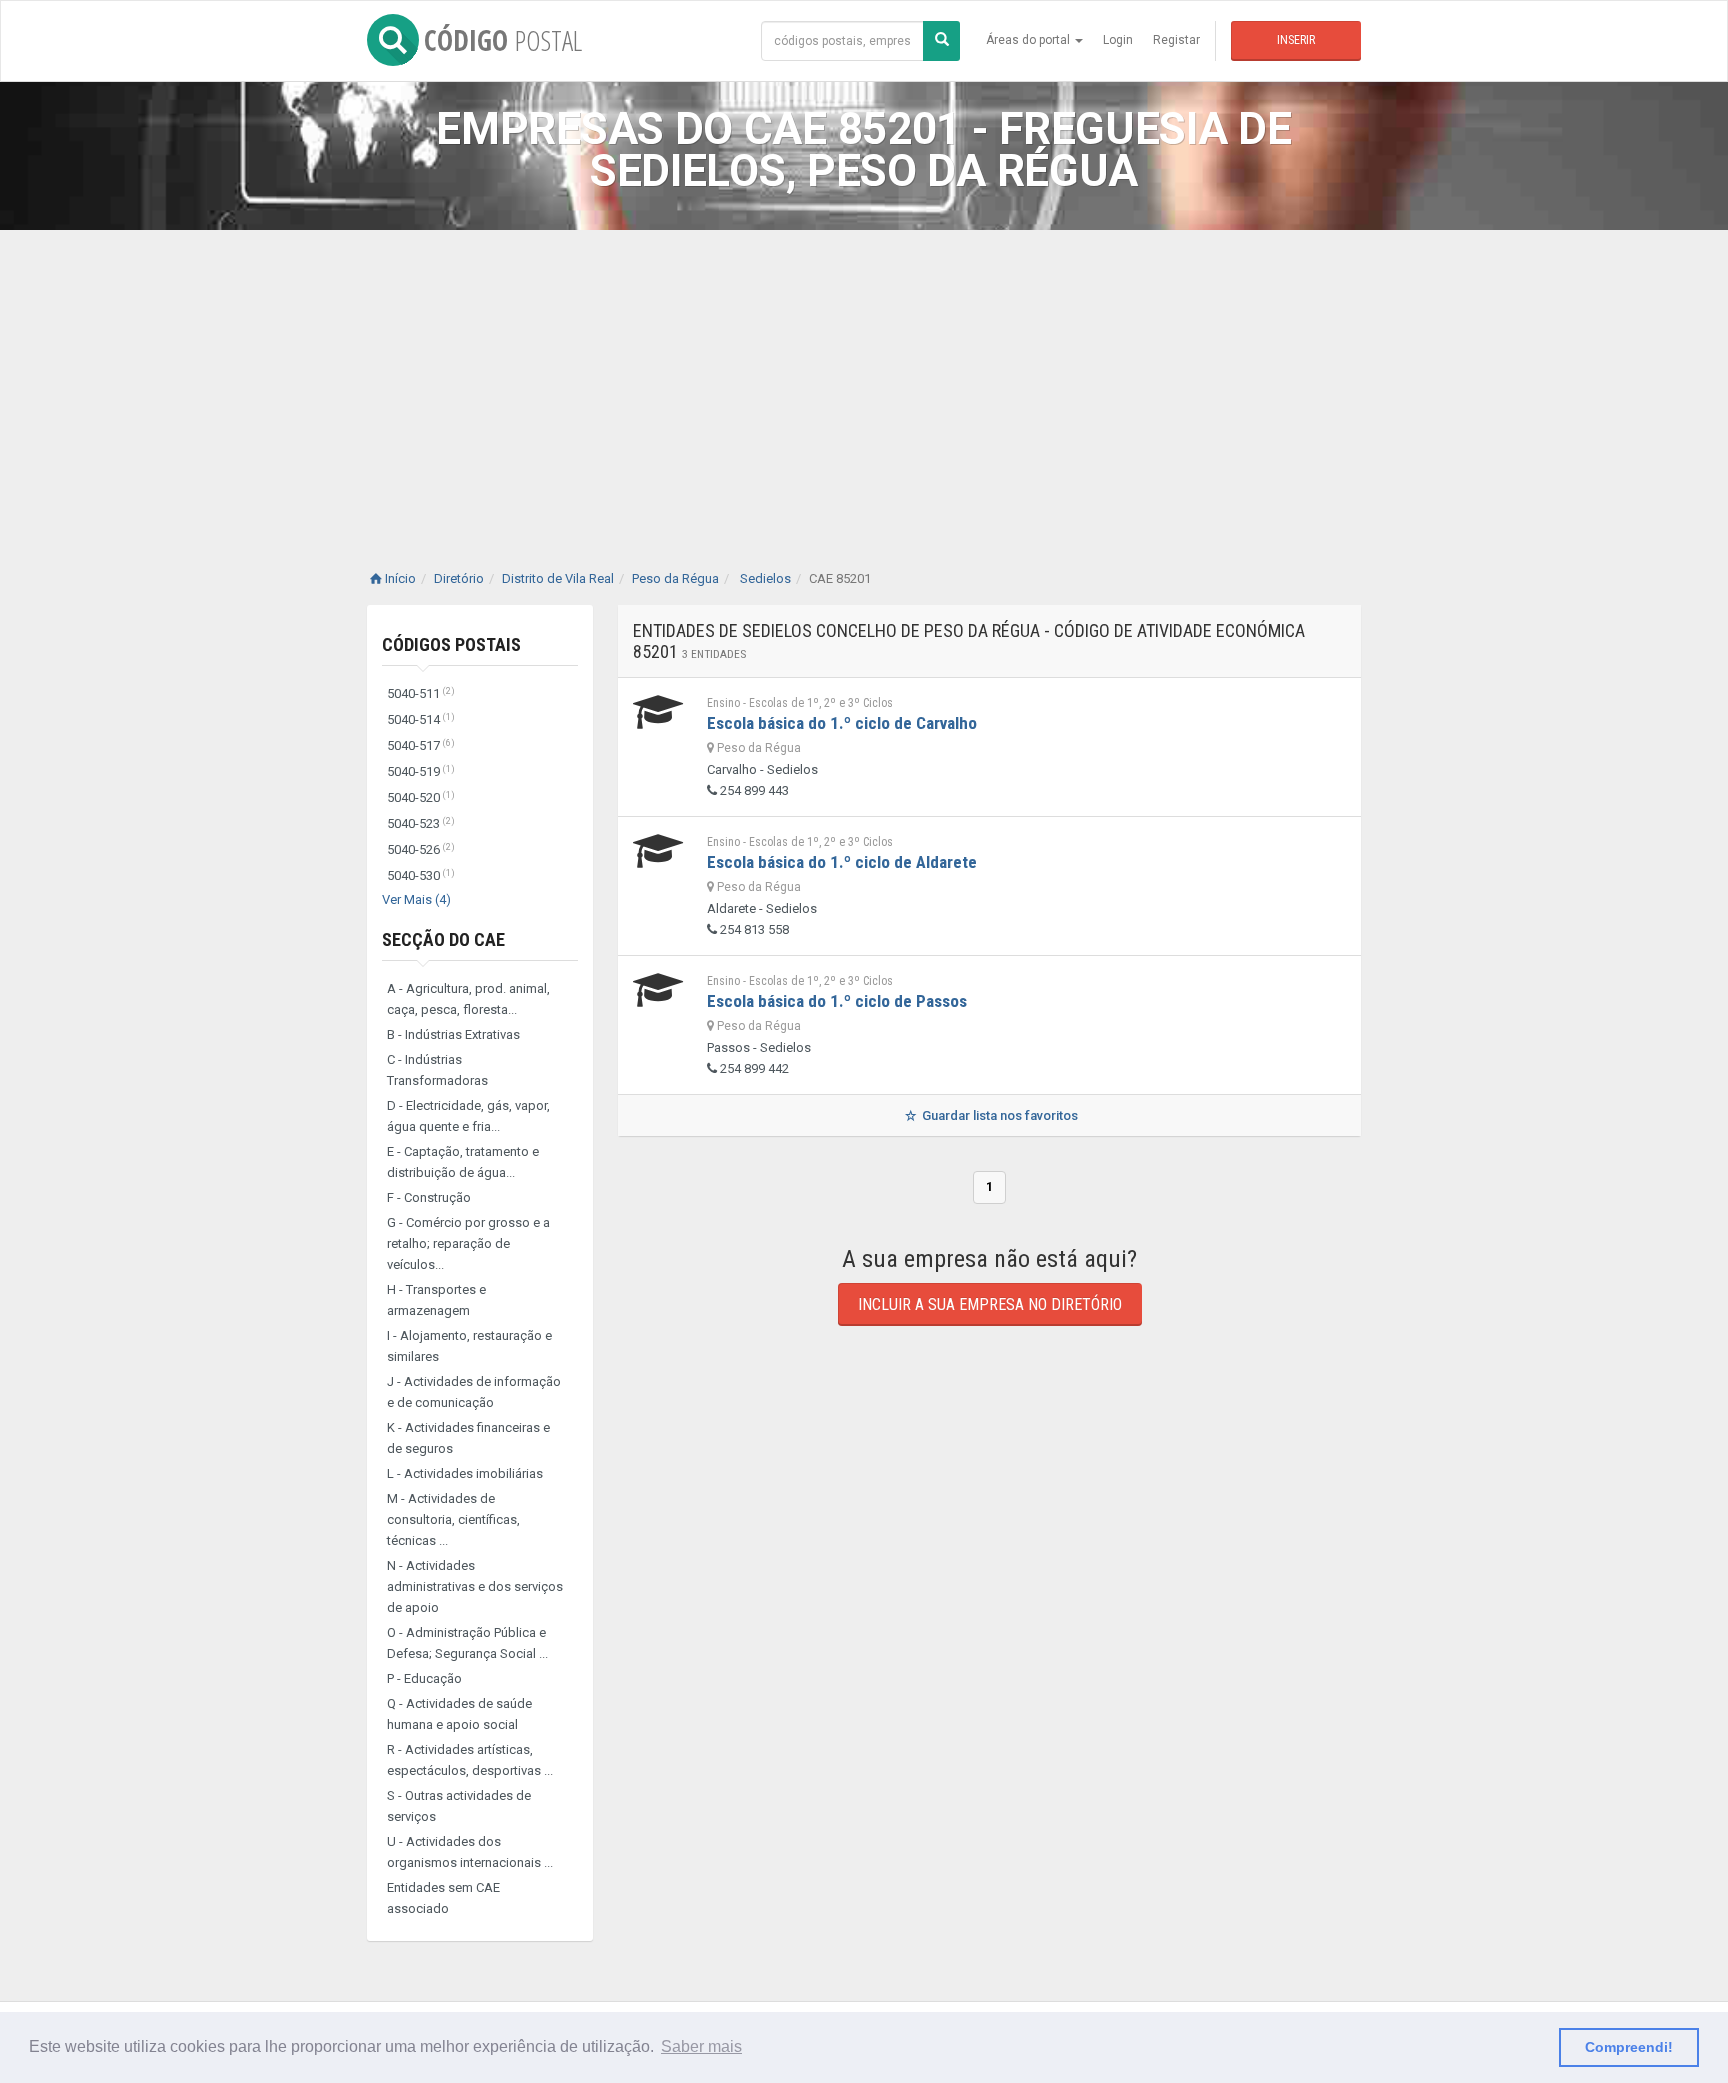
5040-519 (421, 771)
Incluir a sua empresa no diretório (990, 1304)
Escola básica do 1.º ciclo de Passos (837, 1001)
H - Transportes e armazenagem (436, 1300)
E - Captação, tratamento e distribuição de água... (463, 1162)
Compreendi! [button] (1629, 2047)
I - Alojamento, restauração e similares (469, 1346)
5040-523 (421, 823)
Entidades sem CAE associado (443, 1898)
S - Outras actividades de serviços (459, 1806)
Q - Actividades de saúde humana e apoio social (459, 1714)
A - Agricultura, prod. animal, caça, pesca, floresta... (468, 999)
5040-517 (421, 745)
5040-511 (421, 693)
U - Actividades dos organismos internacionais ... (470, 1852)
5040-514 (421, 719)
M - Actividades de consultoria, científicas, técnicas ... (453, 1519)
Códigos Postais (451, 644)
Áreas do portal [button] (1029, 40)
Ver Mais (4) (416, 899)
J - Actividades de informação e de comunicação (474, 1392)
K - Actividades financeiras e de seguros (468, 1438)
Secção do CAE (443, 939)
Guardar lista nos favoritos (998, 1115)
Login (1118, 40)
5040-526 (421, 849)
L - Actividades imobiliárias (465, 1473)
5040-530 (421, 875)
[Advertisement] (864, 380)
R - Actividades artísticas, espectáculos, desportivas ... (470, 1760)
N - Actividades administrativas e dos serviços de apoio (475, 1586)
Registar (1176, 40)
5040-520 (421, 797)
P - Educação (424, 1678)
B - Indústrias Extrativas (453, 1034)
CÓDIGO (503, 40)
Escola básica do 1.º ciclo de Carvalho (842, 723)
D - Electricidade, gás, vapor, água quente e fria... (468, 1116)
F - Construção (429, 1197)
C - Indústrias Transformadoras (437, 1070)
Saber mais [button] (701, 2046)
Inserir (1296, 40)
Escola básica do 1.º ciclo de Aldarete (842, 862)
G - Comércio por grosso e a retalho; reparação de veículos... (468, 1243)
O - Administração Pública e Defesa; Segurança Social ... (467, 1643)
